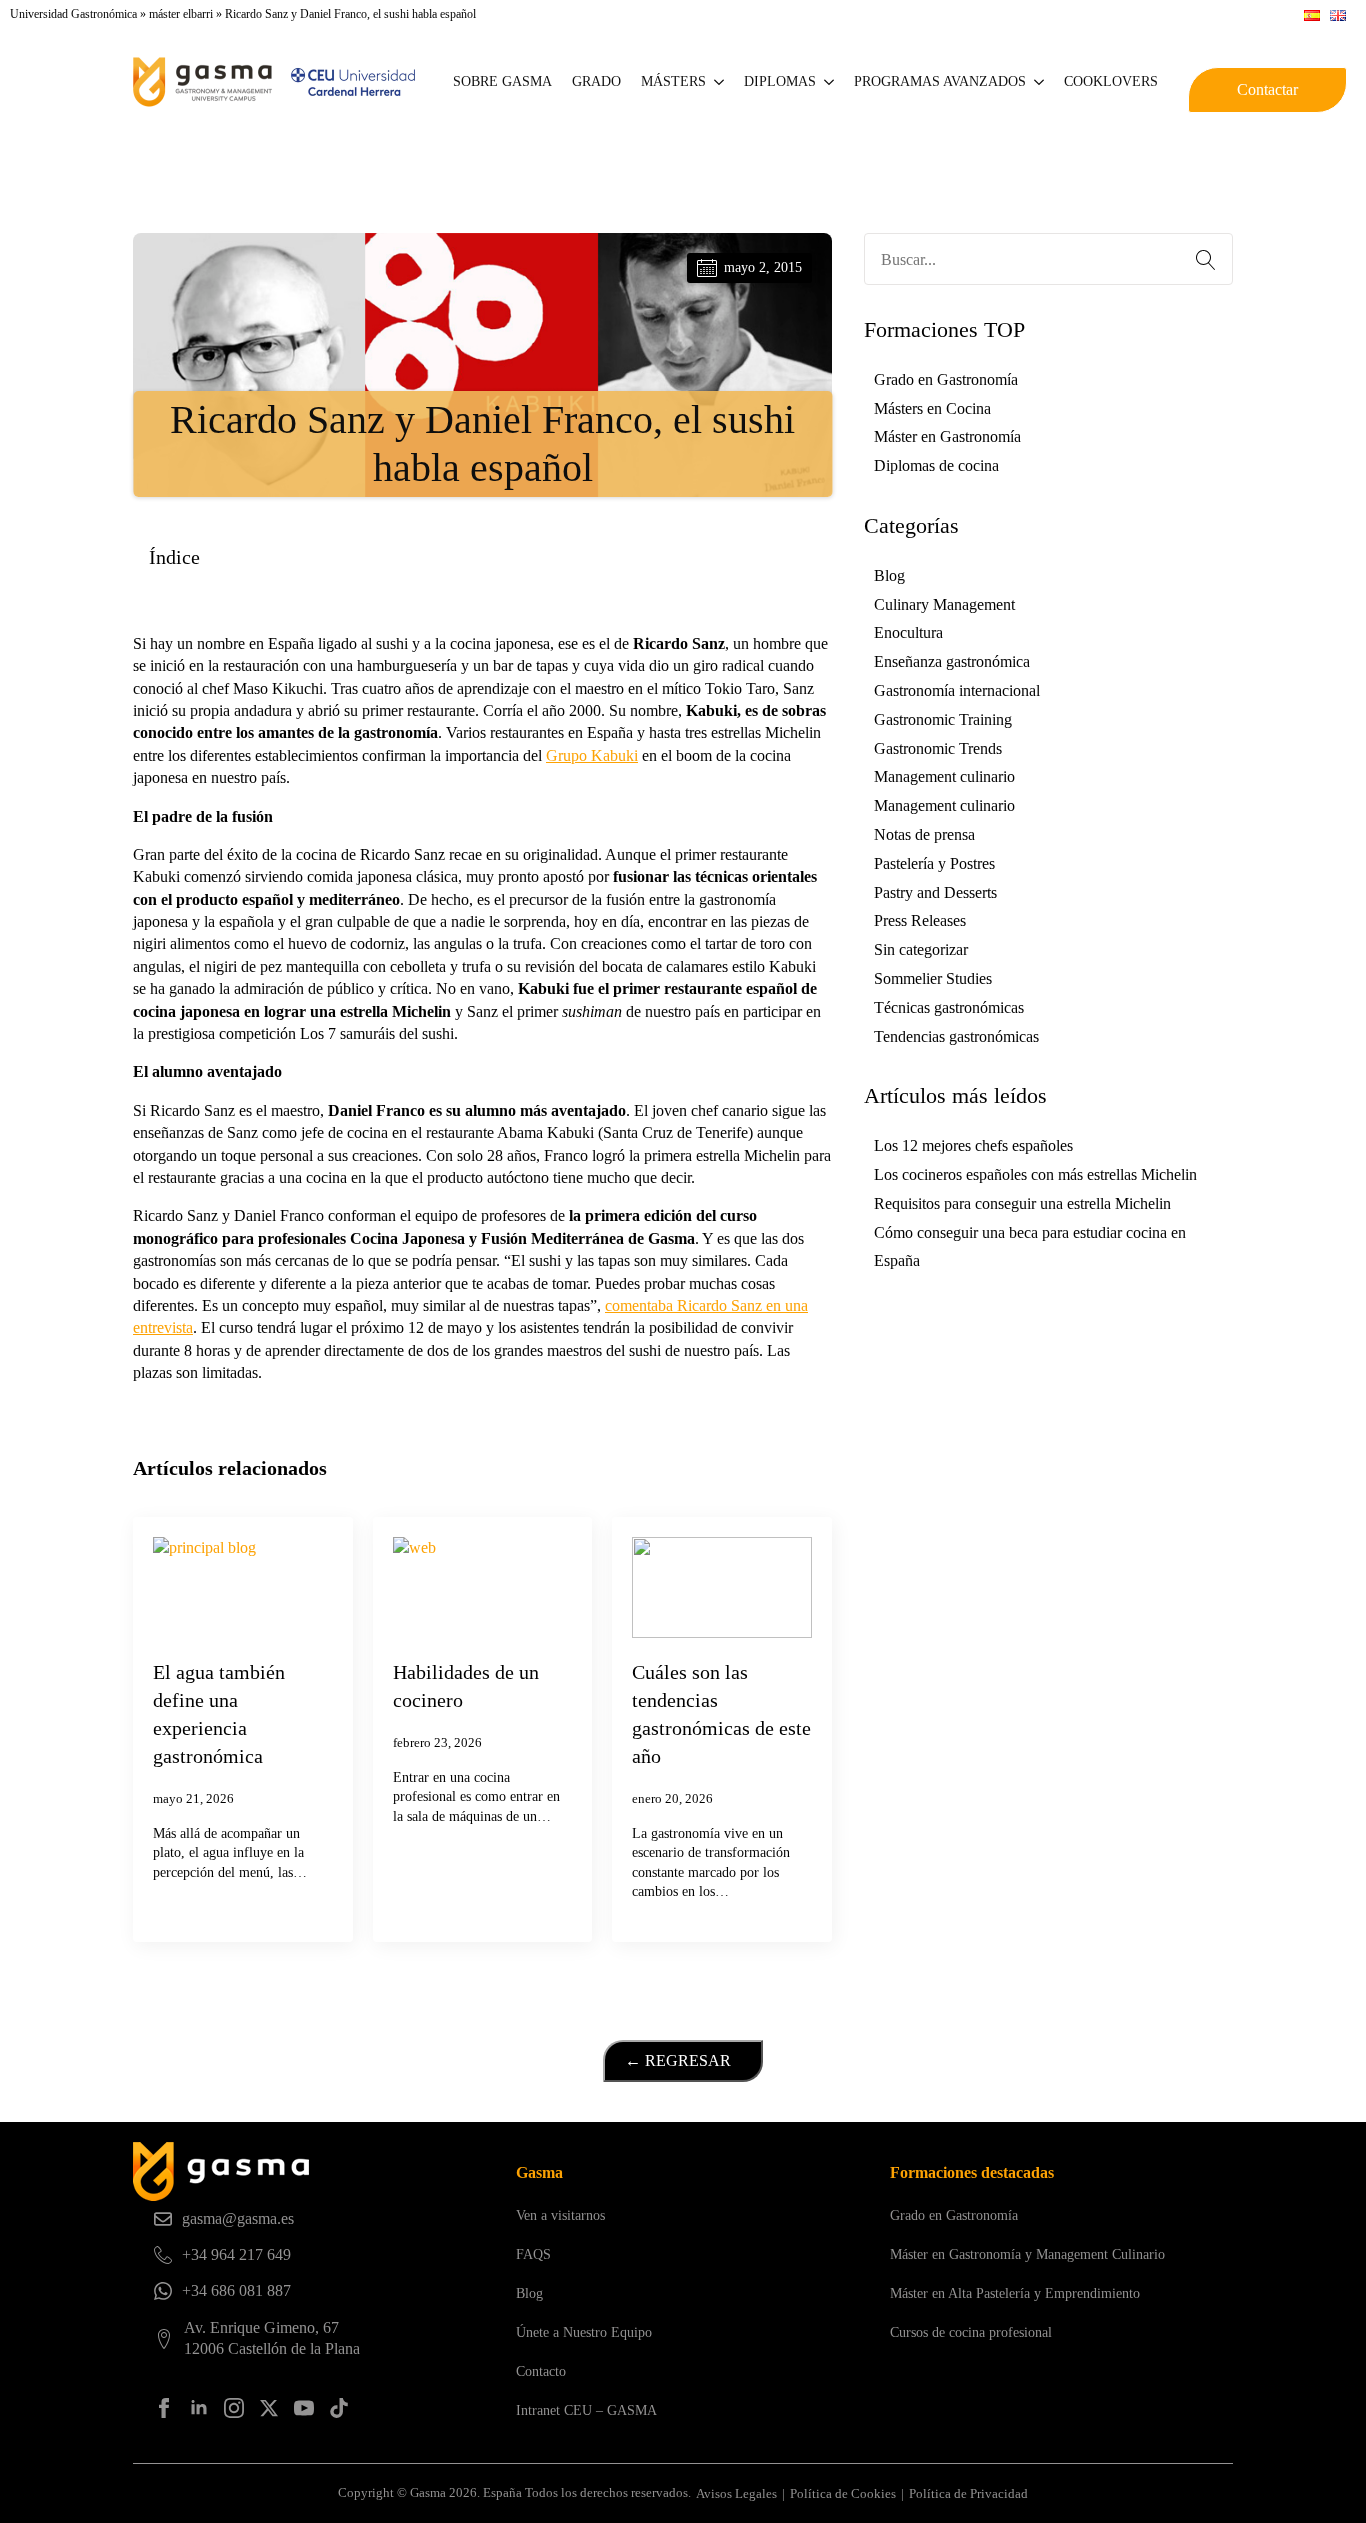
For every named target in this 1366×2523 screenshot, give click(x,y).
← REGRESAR (678, 2060)
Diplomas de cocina (936, 465)
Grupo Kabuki (592, 755)
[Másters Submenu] (720, 82)
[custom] (339, 2408)
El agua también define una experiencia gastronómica (219, 1714)
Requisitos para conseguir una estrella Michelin (1022, 1203)
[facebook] (164, 2408)
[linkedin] (199, 2408)
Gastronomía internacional (957, 690)
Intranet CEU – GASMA (586, 2410)
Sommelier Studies (933, 978)
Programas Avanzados (940, 81)
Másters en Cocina (932, 408)
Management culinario (944, 776)
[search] (1206, 260)
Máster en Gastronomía (947, 436)
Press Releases (920, 920)
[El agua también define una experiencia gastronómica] (243, 1587)
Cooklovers (1111, 81)
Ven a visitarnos (560, 2215)
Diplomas (780, 81)
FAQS (533, 2254)
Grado (596, 81)
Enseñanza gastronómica (952, 661)
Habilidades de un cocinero (466, 1686)
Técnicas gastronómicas (949, 1007)
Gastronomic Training (943, 719)
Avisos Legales (736, 2493)
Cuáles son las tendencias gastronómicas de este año (721, 1714)
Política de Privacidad (968, 2493)
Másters (673, 81)
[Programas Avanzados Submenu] (1040, 82)
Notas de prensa (924, 834)
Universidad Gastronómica (73, 14)
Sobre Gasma (502, 81)
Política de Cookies (843, 2493)
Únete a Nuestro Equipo (584, 2332)
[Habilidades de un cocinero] (483, 1587)
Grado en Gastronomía (946, 379)
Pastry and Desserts (935, 892)
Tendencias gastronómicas (956, 1036)
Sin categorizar (921, 949)
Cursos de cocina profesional (971, 2332)
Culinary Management (944, 604)
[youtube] (304, 2408)
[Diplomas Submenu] (830, 82)
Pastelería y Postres (934, 863)
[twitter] (269, 2408)
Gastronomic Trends (938, 748)
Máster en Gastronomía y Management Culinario (1027, 2254)
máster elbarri (181, 14)
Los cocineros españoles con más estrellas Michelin (1035, 1174)
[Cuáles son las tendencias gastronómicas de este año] (722, 1587)
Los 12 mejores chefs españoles (973, 1145)
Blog (889, 575)
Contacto (541, 2371)
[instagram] (234, 2408)
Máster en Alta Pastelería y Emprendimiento (1015, 2293)
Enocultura (908, 632)
